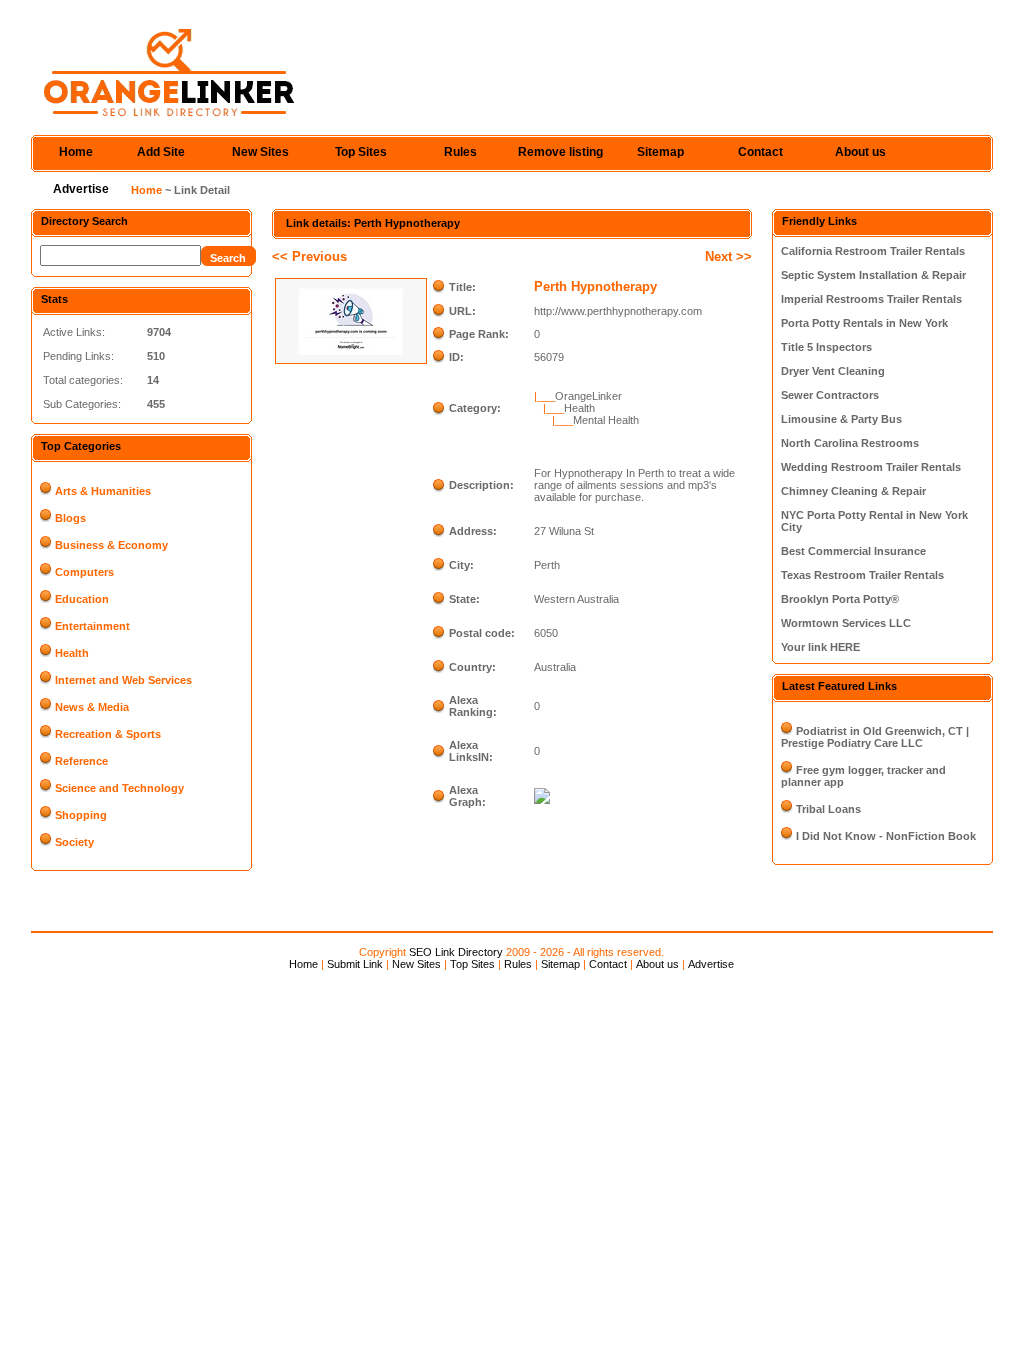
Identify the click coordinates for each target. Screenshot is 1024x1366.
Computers (84, 572)
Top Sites (361, 152)
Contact (760, 152)
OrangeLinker (588, 396)
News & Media (92, 707)
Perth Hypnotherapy (595, 286)
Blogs (70, 518)
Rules (460, 152)
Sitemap (660, 152)
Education (82, 599)
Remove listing (560, 152)
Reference (81, 761)
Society (74, 842)
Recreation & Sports (108, 734)
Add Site (161, 152)
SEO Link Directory (456, 952)
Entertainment (92, 626)
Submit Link (355, 964)
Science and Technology (119, 788)
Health (72, 653)
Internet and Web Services (123, 680)
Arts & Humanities (103, 491)
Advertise (81, 189)
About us (860, 152)
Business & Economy (111, 545)
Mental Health (606, 420)
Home (76, 152)
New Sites (260, 152)
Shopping (81, 815)
